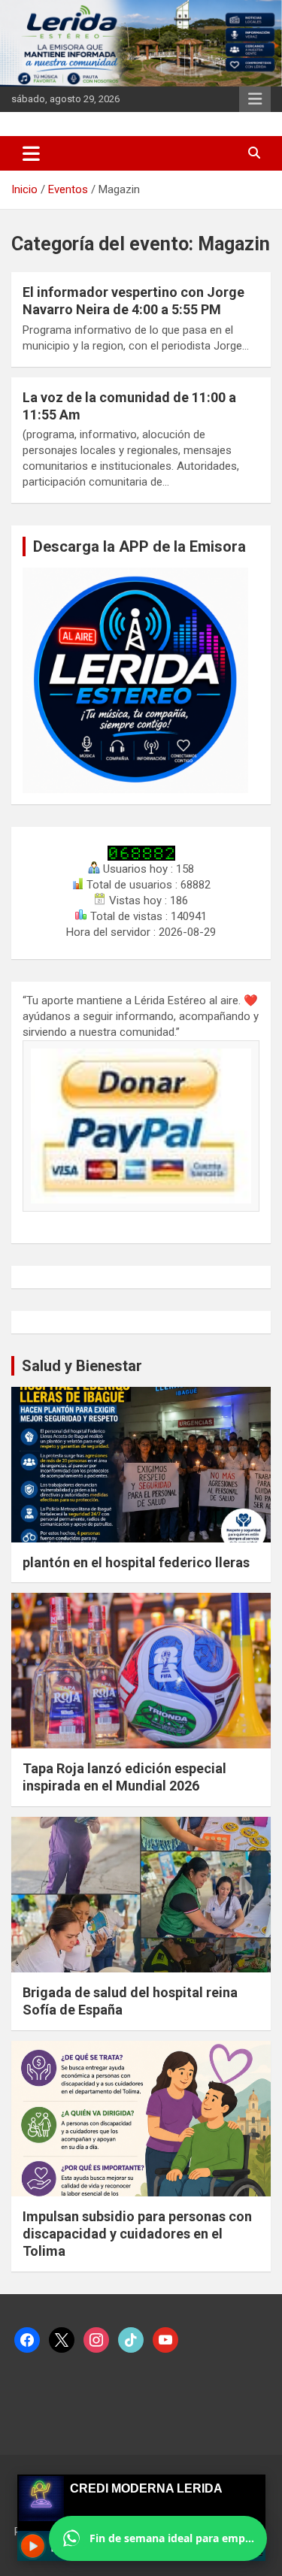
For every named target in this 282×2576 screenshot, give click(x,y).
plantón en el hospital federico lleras (136, 1562)
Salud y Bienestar (82, 1366)
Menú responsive (255, 99)
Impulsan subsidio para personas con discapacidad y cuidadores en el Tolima (137, 2234)
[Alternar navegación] (31, 153)
